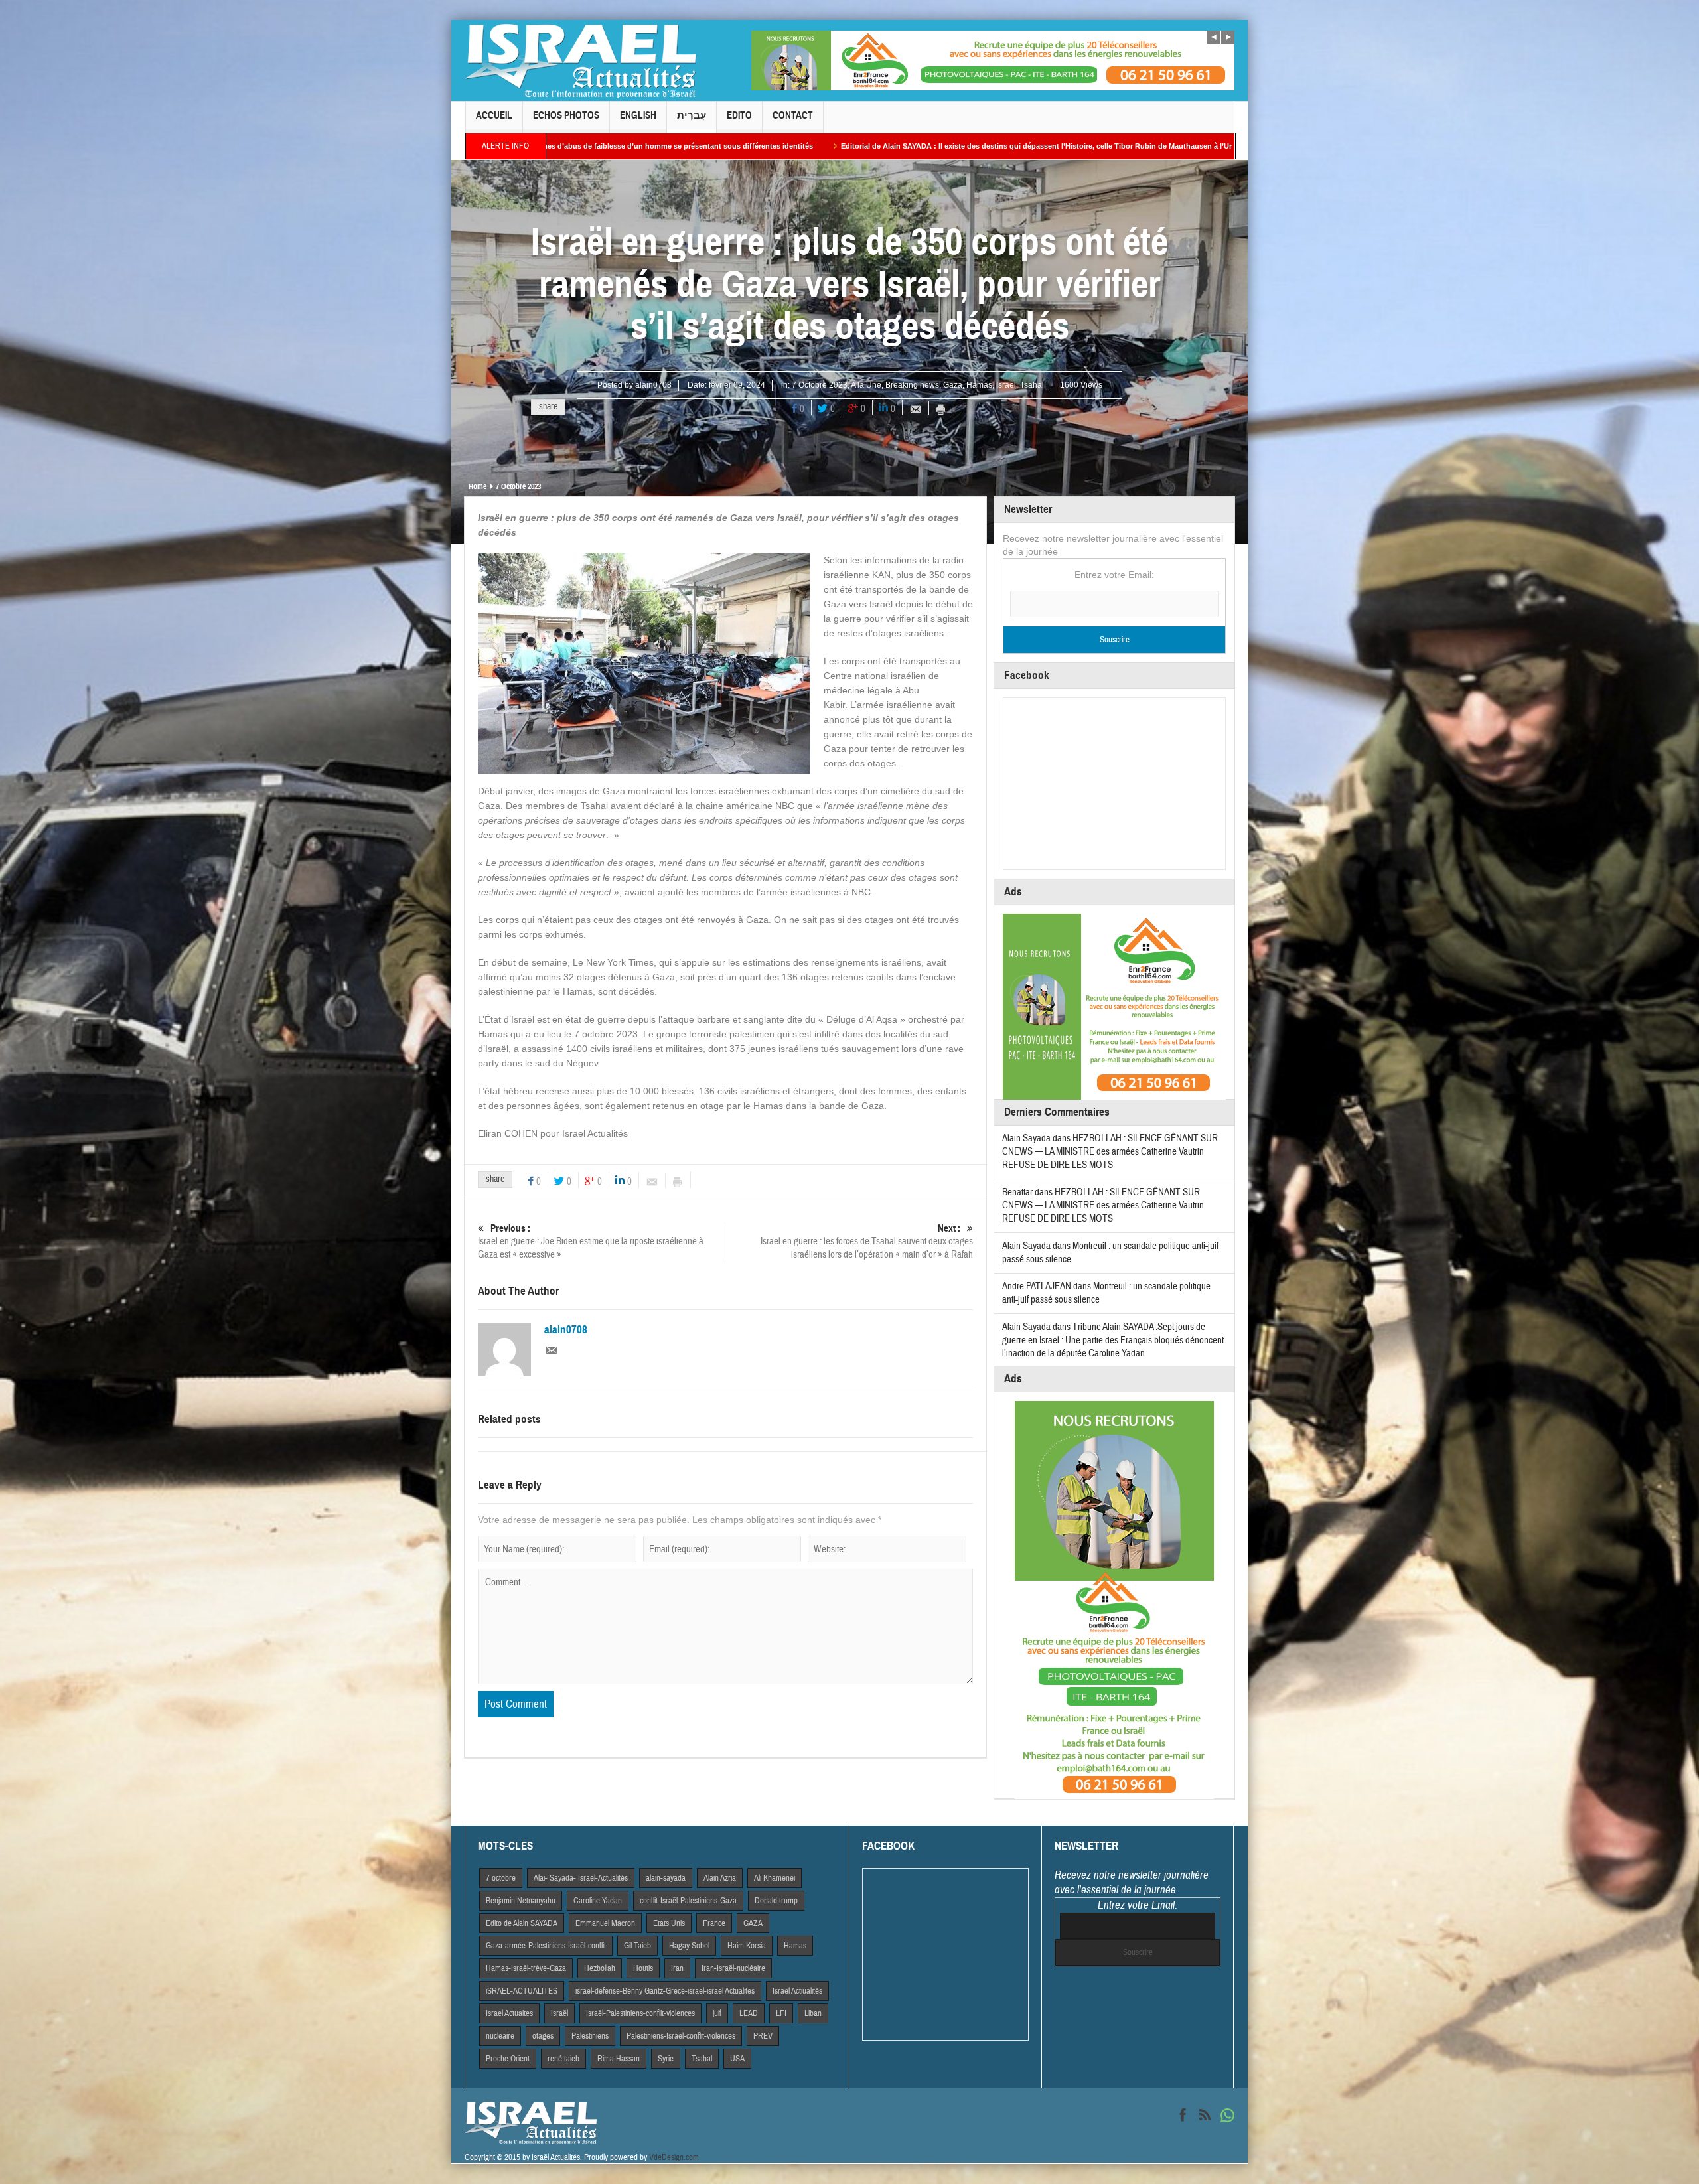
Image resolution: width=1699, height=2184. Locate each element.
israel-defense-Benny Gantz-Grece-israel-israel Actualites (665, 1991)
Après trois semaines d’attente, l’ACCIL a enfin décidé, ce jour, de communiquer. (1168, 146)
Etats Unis (669, 1923)
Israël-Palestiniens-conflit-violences (640, 2013)
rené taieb (563, 2059)
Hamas (979, 385)
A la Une (866, 385)
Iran (677, 1968)
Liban (813, 2013)
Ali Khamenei (775, 1878)
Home (478, 486)
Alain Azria (720, 1878)
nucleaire (500, 2036)
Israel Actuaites (509, 2013)
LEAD (749, 2013)
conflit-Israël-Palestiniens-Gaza (688, 1901)
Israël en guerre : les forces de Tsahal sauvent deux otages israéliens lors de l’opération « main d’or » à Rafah (867, 1242)
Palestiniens (590, 2036)
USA (737, 2059)
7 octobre (501, 1878)
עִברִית (692, 115)
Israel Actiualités (797, 1991)
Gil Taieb (637, 1946)
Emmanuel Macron (605, 1923)
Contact (793, 115)
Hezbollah (600, 1968)
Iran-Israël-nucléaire (733, 1968)
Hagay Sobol (689, 1946)
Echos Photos (566, 115)
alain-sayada (666, 1878)
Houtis (643, 1968)
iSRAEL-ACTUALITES (522, 1991)
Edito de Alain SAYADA (522, 1923)
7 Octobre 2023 (820, 385)
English (638, 115)
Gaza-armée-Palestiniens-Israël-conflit (546, 1946)
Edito (739, 115)
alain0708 (653, 385)
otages (543, 2036)
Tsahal (1032, 385)
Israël (1006, 385)
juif (717, 2013)
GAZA (753, 1923)
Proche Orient (508, 2059)
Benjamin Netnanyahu (521, 1901)
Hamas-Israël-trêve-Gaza (526, 1968)
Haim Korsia (747, 1946)
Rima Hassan (619, 2059)
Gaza (953, 385)
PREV (763, 2036)
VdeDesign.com (674, 2157)
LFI (781, 2013)
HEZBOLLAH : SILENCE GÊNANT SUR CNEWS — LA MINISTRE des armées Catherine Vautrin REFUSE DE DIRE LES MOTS (1110, 1152)
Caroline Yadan (598, 1901)
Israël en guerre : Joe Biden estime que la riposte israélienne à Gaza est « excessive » (591, 1242)
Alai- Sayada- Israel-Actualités (581, 1878)
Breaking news (912, 385)
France (714, 1923)
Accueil (494, 115)
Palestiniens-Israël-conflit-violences (681, 2036)
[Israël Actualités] (581, 60)
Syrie (666, 2059)
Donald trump (776, 1901)
